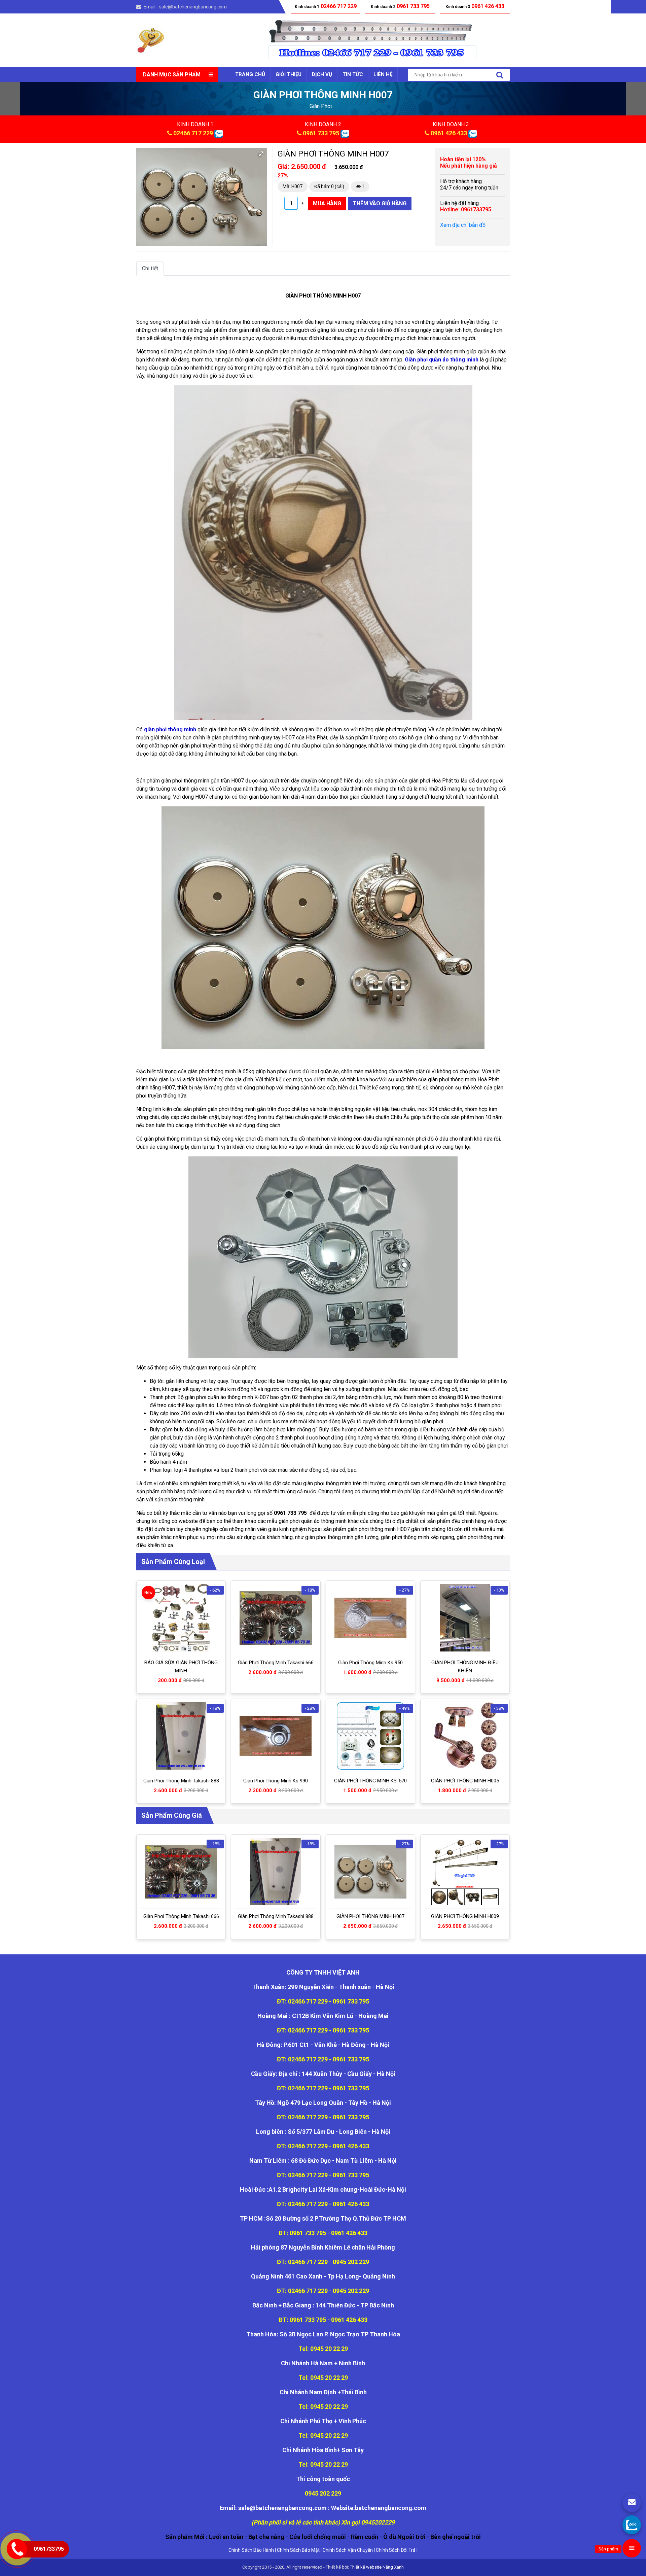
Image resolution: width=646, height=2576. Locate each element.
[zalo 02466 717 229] (219, 133)
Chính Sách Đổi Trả (396, 2550)
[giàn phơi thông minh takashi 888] (181, 1736)
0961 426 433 (449, 133)
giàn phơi (321, 106)
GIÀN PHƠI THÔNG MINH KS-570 (370, 1781)
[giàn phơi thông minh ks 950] (370, 1618)
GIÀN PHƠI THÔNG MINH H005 (465, 1781)
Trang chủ (250, 74)
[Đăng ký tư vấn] (632, 2503)
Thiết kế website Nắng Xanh (377, 2567)
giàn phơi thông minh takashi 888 (181, 1781)
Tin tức (353, 74)
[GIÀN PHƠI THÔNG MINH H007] (370, 1872)
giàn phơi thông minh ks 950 (370, 1663)
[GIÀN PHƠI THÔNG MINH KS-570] (370, 1736)
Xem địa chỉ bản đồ (463, 225)
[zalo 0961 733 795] (345, 133)
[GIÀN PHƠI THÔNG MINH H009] (465, 1872)
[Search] (500, 75)
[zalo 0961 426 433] (473, 133)
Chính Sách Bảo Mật (298, 2550)
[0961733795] (632, 2525)
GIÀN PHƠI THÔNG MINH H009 (465, 1916)
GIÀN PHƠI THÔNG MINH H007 (370, 1916)
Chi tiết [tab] (150, 268)
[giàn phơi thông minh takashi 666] (276, 1618)
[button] (261, 154)
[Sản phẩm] (632, 2548)
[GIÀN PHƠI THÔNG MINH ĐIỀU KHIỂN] (465, 1618)
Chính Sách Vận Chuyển (348, 2550)
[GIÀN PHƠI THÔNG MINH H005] (465, 1736)
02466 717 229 (193, 133)
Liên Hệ (383, 74)
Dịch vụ (322, 74)
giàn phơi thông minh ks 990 (276, 1781)
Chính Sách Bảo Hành (251, 2550)
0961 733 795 (321, 133)
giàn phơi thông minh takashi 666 (276, 1663)
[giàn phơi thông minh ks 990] (276, 1736)
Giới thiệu (289, 74)
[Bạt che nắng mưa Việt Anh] (151, 40)
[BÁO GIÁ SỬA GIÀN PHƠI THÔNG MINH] (181, 1618)
